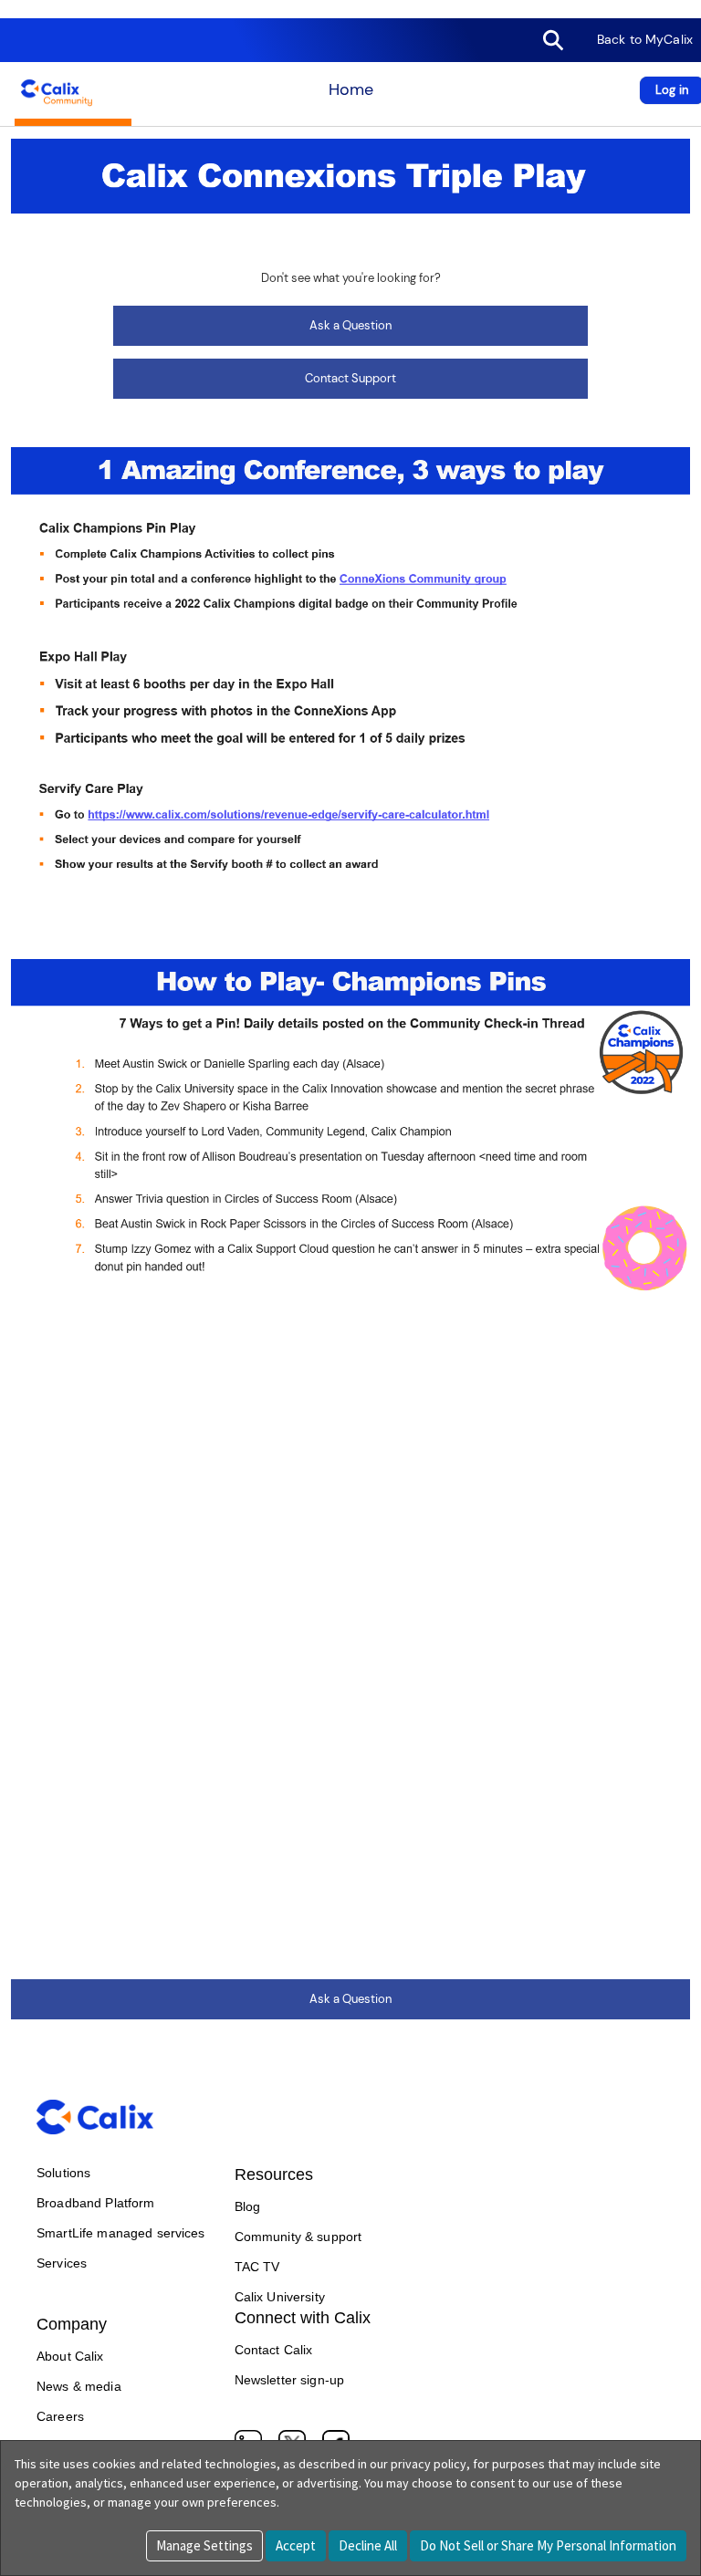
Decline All (368, 2545)
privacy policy (429, 2464)
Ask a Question (350, 325)
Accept (296, 2545)
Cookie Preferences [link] (53, 9)
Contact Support (350, 378)
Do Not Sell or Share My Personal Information (548, 2545)
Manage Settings (204, 2545)
